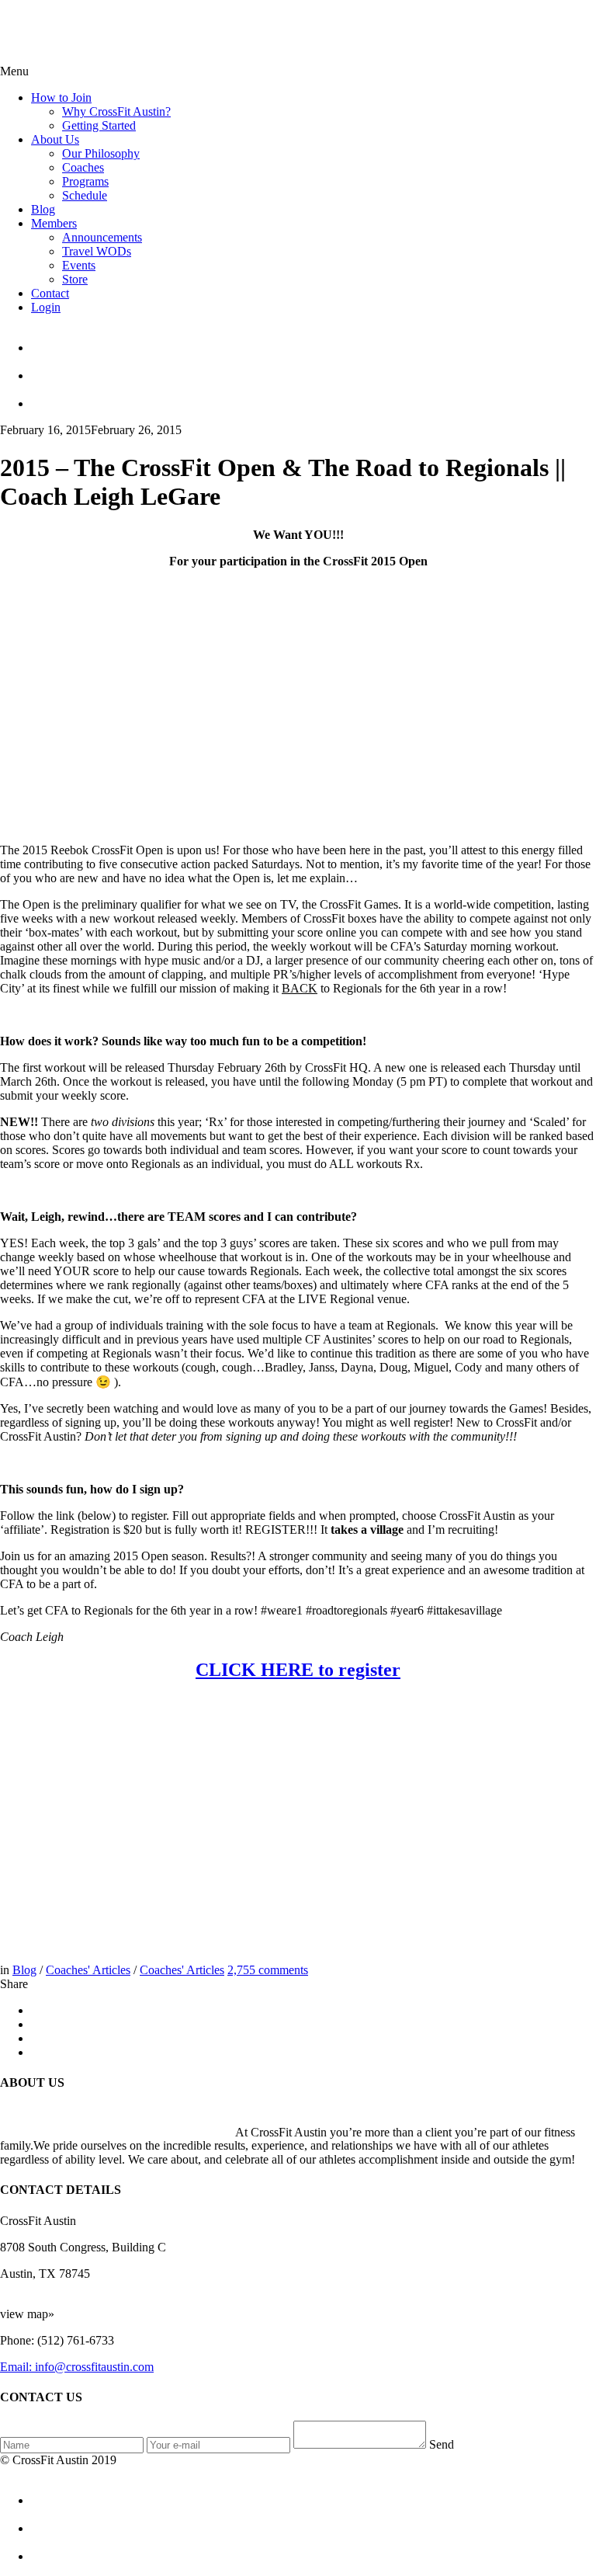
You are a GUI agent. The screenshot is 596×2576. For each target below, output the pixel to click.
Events (79, 265)
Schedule (85, 195)
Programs (85, 181)
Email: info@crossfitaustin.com (77, 2367)
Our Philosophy (101, 153)
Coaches (83, 167)
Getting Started (99, 125)
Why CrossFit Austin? (116, 111)
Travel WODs (97, 251)
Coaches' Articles (88, 1970)
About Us (55, 139)
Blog (43, 209)
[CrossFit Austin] (314, 341)
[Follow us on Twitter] (314, 369)
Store (75, 279)
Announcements (102, 237)
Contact (50, 293)
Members (54, 223)
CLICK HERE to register (298, 1670)
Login (46, 307)
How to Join (61, 97)
